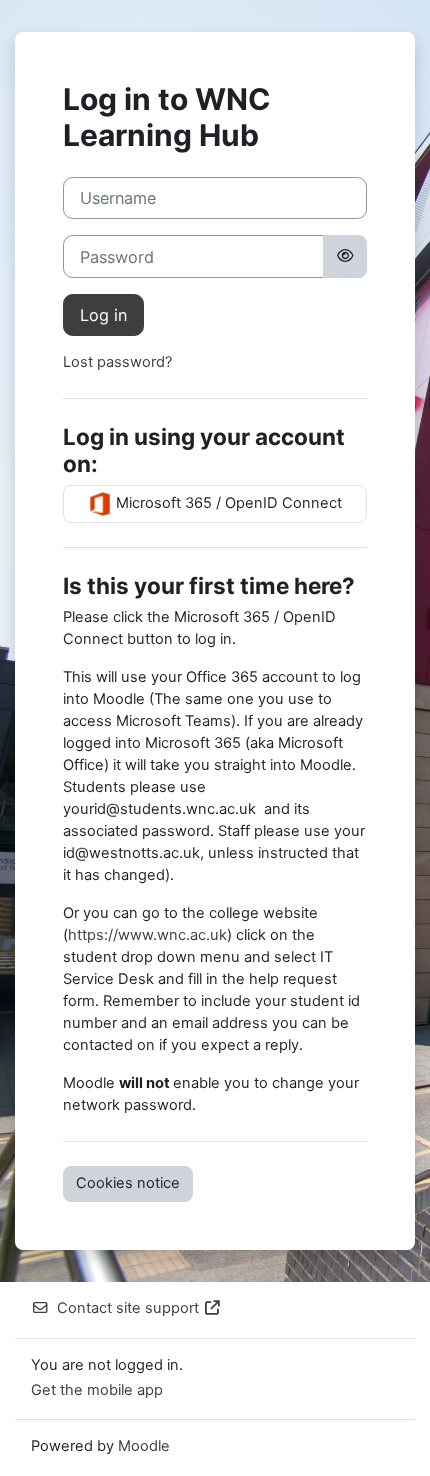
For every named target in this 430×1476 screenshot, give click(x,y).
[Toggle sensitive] (345, 256)
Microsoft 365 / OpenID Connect (227, 503)
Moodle (144, 1446)
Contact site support (128, 1308)
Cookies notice (128, 1183)
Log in (103, 315)
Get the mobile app (97, 1390)
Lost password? (117, 362)
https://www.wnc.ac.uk (147, 935)
